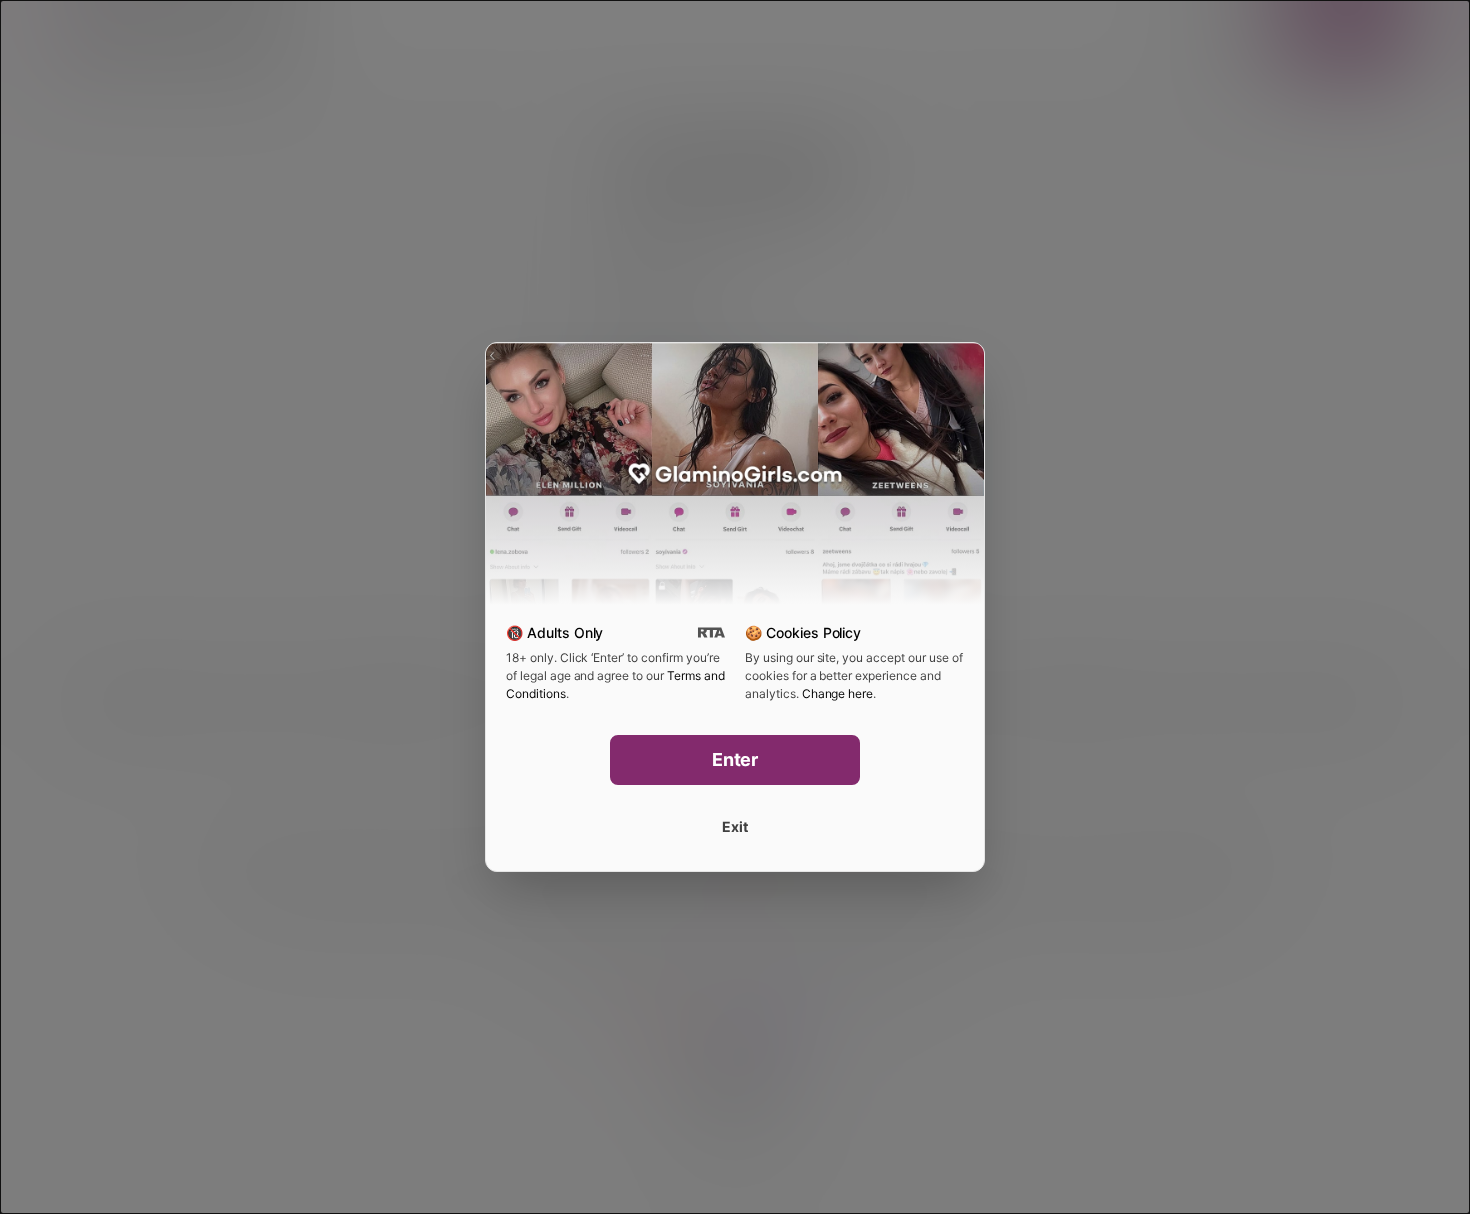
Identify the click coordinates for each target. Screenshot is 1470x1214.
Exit (735, 826)
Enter (735, 759)
